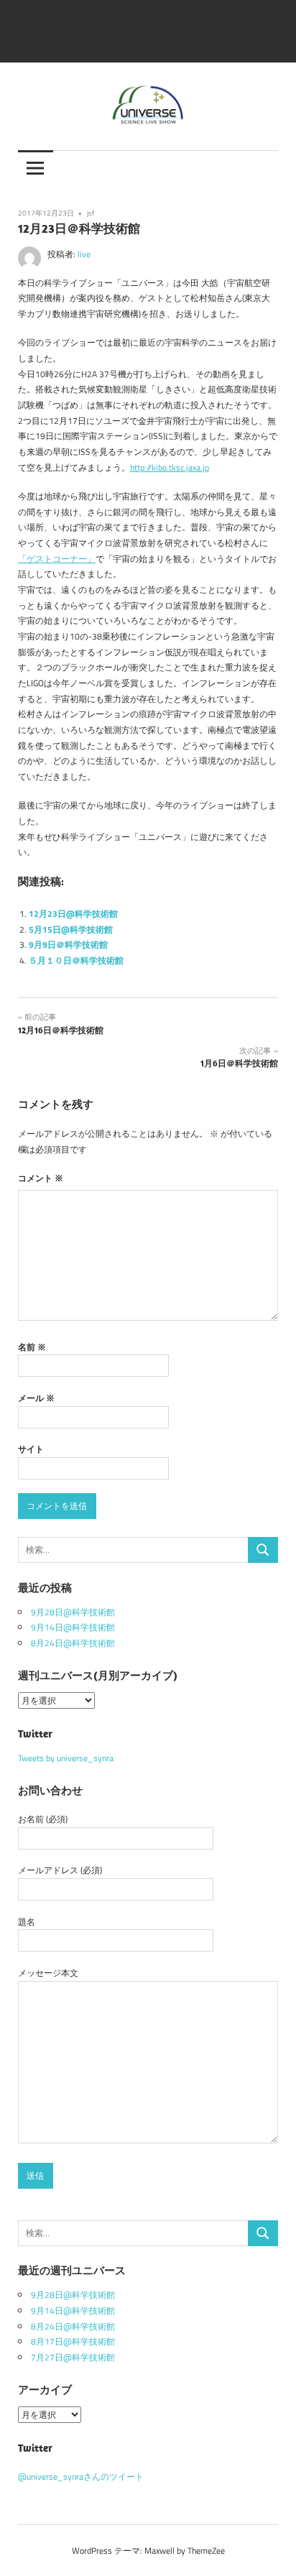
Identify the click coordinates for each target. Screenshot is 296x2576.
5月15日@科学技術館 (71, 929)
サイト (31, 1449)
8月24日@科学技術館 (73, 1643)
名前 (32, 1347)
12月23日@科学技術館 (73, 914)
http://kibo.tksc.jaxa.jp (170, 467)
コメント (41, 1178)
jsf (91, 213)
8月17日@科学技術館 (73, 2341)
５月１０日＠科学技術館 (76, 960)
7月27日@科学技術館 (73, 2357)
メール (36, 1398)
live (84, 254)
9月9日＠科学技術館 (68, 945)
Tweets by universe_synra (66, 1758)
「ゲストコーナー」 (57, 559)
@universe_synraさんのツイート (81, 2476)
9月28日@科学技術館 (73, 1612)
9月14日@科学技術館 (73, 1627)
